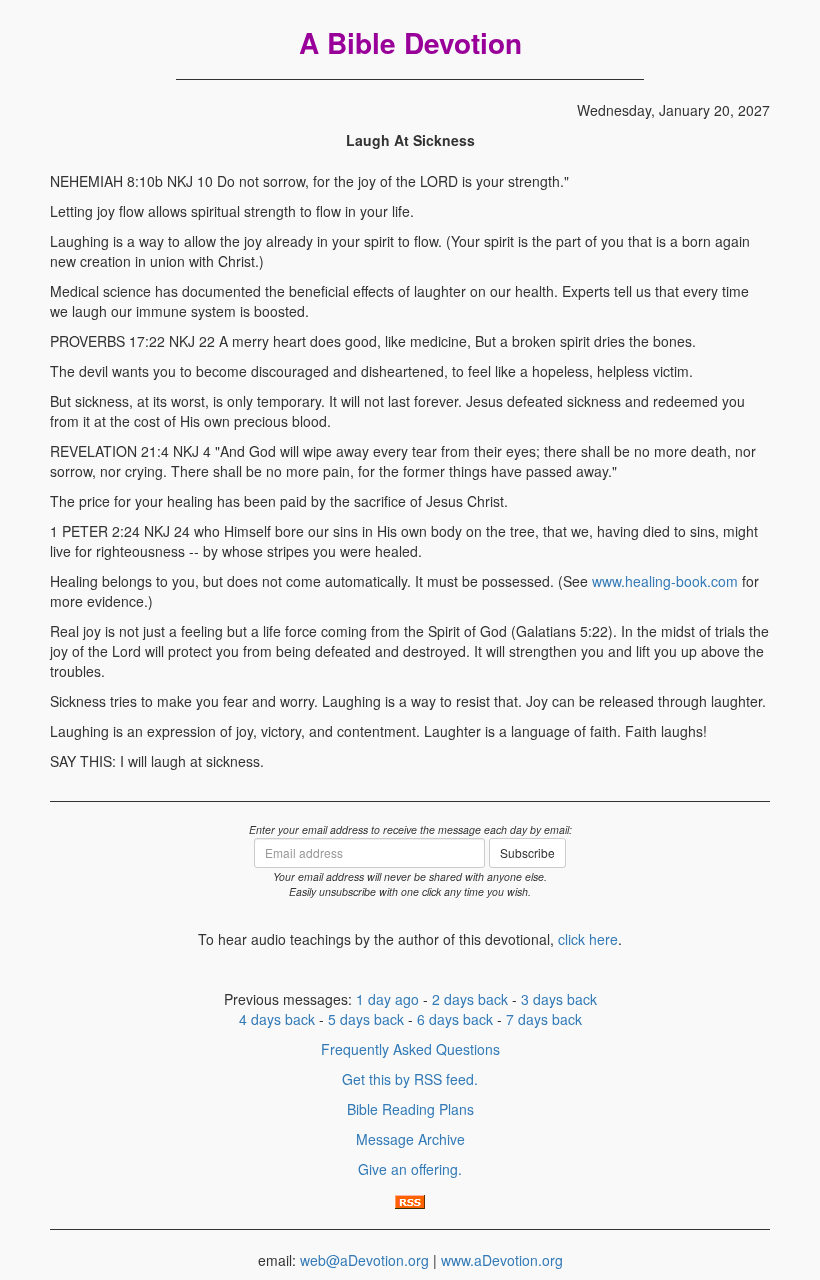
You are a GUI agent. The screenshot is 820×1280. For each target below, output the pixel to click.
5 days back (366, 1019)
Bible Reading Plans (410, 1109)
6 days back (455, 1019)
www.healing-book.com (665, 581)
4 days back (277, 1019)
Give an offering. (410, 1169)
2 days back (470, 999)
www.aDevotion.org (502, 1260)
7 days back (544, 1019)
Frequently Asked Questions (410, 1049)
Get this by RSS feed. (410, 1079)
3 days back (559, 999)
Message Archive (410, 1139)
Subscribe (527, 852)
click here (588, 939)
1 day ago (387, 999)
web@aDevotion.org (364, 1260)
